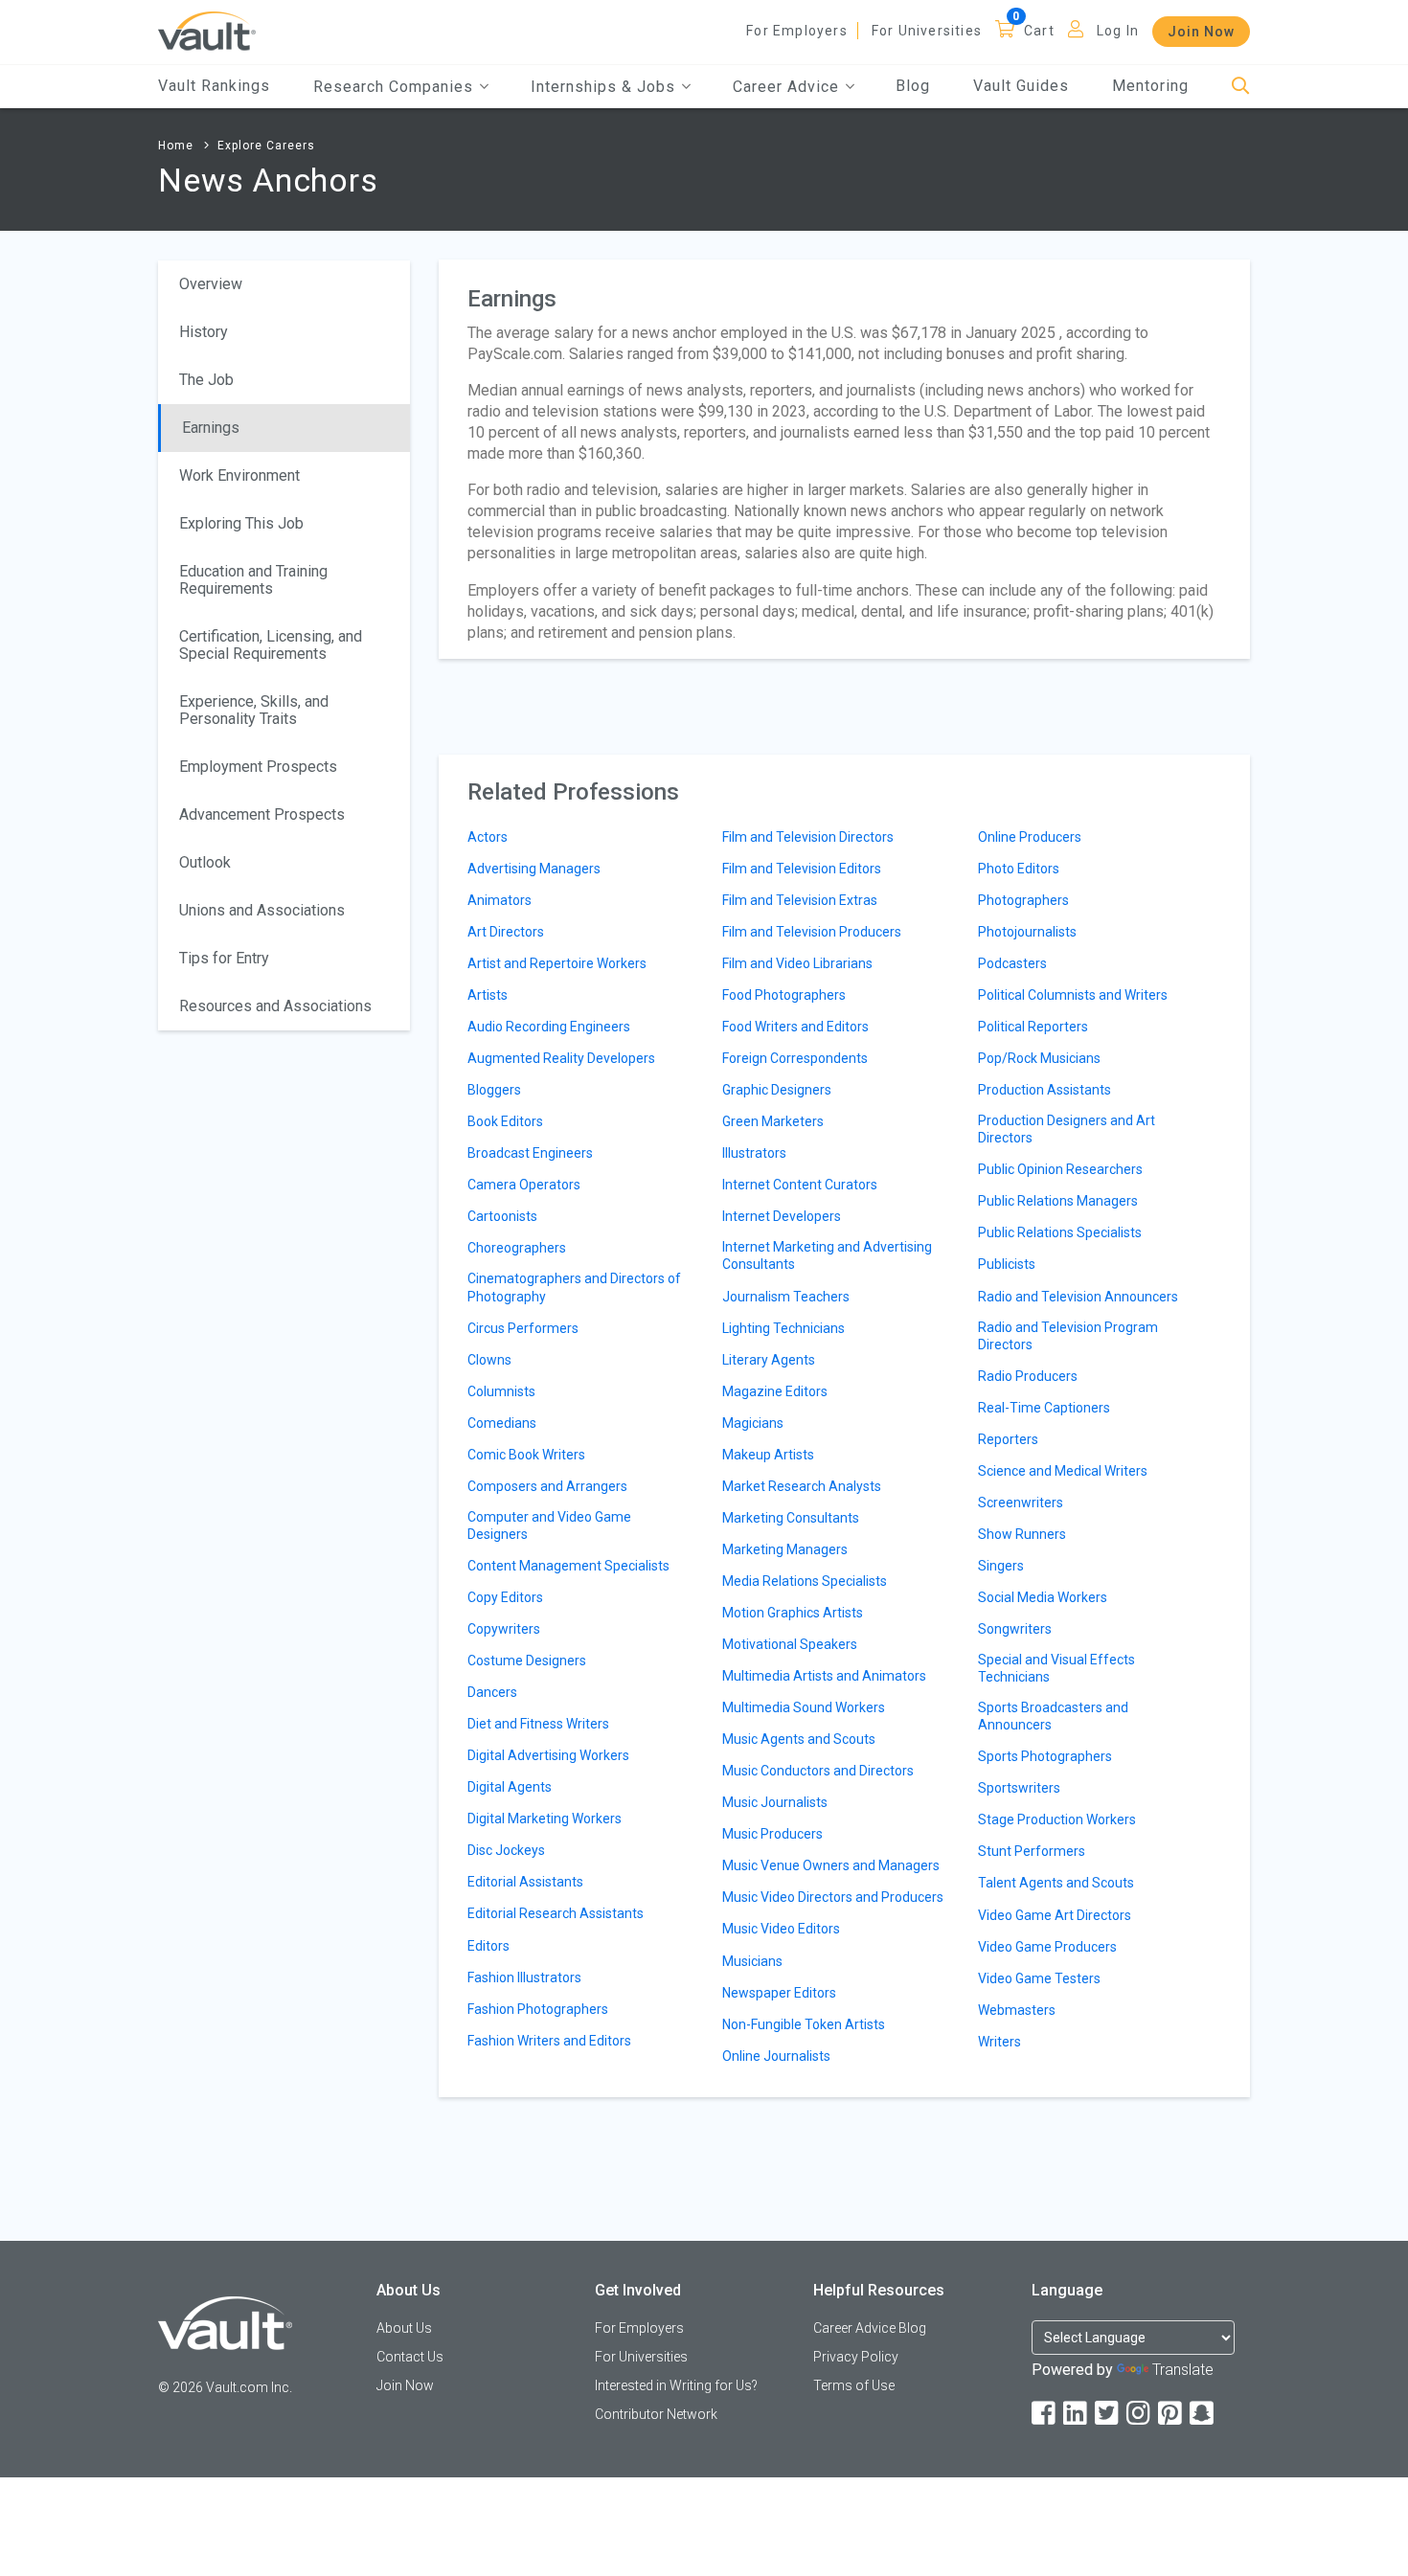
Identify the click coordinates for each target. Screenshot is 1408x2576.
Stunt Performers (1032, 1851)
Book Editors (505, 1121)
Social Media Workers (1043, 1597)
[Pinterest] (1171, 2414)
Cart (1039, 31)
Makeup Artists (768, 1455)
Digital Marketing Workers (545, 1819)
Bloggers (494, 1090)
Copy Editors (505, 1597)
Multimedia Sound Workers (804, 1707)
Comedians (502, 1423)
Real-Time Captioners (1044, 1408)
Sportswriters (1019, 1788)
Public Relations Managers (1058, 1201)
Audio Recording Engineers (549, 1027)
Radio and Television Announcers (1078, 1297)
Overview (211, 284)
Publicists (1007, 1264)
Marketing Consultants (791, 1518)
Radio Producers (1028, 1376)
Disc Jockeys (506, 1850)
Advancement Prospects (262, 814)
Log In (1118, 31)
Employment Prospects (258, 767)
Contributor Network (656, 2414)
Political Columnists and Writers (1073, 995)
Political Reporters (1033, 1027)
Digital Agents (510, 1787)
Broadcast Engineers (530, 1153)
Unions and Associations (262, 910)
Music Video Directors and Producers (833, 1897)
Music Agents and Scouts (799, 1739)
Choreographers (517, 1248)
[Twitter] (1108, 2414)
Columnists (501, 1391)
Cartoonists (502, 1216)
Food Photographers (784, 995)
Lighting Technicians (783, 1328)
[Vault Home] (207, 30)
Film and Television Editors (802, 869)
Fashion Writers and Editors (549, 2041)
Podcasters (1012, 963)
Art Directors (506, 932)
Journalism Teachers (786, 1297)
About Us (404, 2328)
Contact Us (410, 2357)
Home (176, 146)
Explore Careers (266, 146)
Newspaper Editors (779, 1993)
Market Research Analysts (802, 1486)
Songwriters (1015, 1629)
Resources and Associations (275, 1006)
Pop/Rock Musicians (1039, 1058)
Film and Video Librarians (797, 963)
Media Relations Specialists (805, 1581)
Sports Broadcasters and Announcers (1053, 1716)
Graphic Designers (777, 1090)
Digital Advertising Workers (548, 1755)
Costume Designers (527, 1661)
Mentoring (1150, 86)
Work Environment (239, 475)
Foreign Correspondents (795, 1058)
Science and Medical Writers (1063, 1471)
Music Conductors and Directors (818, 1771)
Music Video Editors (781, 1929)
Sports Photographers (1045, 1756)
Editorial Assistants (525, 1882)
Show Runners (1022, 1534)
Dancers (492, 1692)
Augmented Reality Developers (561, 1058)
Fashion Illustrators (524, 1977)
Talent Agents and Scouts (1056, 1883)
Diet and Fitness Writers (538, 1724)
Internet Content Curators (800, 1185)
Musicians (752, 1961)
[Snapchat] (1203, 2414)
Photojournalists (1027, 932)
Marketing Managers (785, 1549)
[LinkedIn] (1077, 2414)
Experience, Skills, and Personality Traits (254, 710)
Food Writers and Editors (795, 1027)
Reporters (1008, 1439)
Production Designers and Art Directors (1067, 1129)
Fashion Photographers (538, 2009)
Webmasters (1017, 2010)
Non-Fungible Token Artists (804, 2024)
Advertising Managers (534, 869)
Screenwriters (1021, 1503)
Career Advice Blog (870, 2328)
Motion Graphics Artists (793, 1613)
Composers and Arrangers (547, 1486)
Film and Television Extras (800, 900)
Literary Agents (769, 1360)
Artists (488, 995)
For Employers (797, 31)
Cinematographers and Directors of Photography (574, 1287)
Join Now (1201, 32)
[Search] (1241, 87)
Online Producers (1030, 837)
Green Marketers (773, 1121)
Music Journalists (775, 1802)
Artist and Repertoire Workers (557, 963)
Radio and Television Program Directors (1068, 1336)
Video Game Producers (1047, 1947)
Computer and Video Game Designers (549, 1525)
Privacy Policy (856, 2357)
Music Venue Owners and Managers (831, 1865)
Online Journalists (776, 2056)
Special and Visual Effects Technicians (1056, 1668)
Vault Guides (1021, 86)
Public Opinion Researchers (1060, 1169)
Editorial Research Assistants (556, 1913)
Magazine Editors (775, 1391)
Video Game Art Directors (1055, 1915)
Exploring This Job (241, 523)
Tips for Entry (224, 958)
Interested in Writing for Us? (676, 2385)
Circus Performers (523, 1328)
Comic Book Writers (526, 1455)
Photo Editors (1019, 869)
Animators (500, 900)
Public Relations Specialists (1060, 1232)
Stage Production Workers (1057, 1819)
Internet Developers (782, 1216)
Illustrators (754, 1153)
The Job (206, 380)
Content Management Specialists (568, 1566)
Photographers (1023, 900)
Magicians (753, 1423)
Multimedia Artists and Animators (824, 1676)
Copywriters (504, 1629)
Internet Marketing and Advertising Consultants (827, 1255)
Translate (1183, 2370)
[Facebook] (1045, 2414)
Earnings (211, 428)
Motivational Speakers (790, 1644)
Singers (1001, 1566)
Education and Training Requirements (253, 580)
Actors (488, 837)
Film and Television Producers (812, 932)
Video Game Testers (1039, 1978)
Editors (488, 1946)
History (204, 332)
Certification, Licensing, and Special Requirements (271, 645)
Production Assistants (1045, 1090)
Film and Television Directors (808, 837)
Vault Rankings (214, 86)
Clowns (489, 1360)
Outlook (205, 862)
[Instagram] (1140, 2414)
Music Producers (772, 1834)
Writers (999, 2042)
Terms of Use (854, 2385)
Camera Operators (524, 1185)
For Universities (927, 31)
